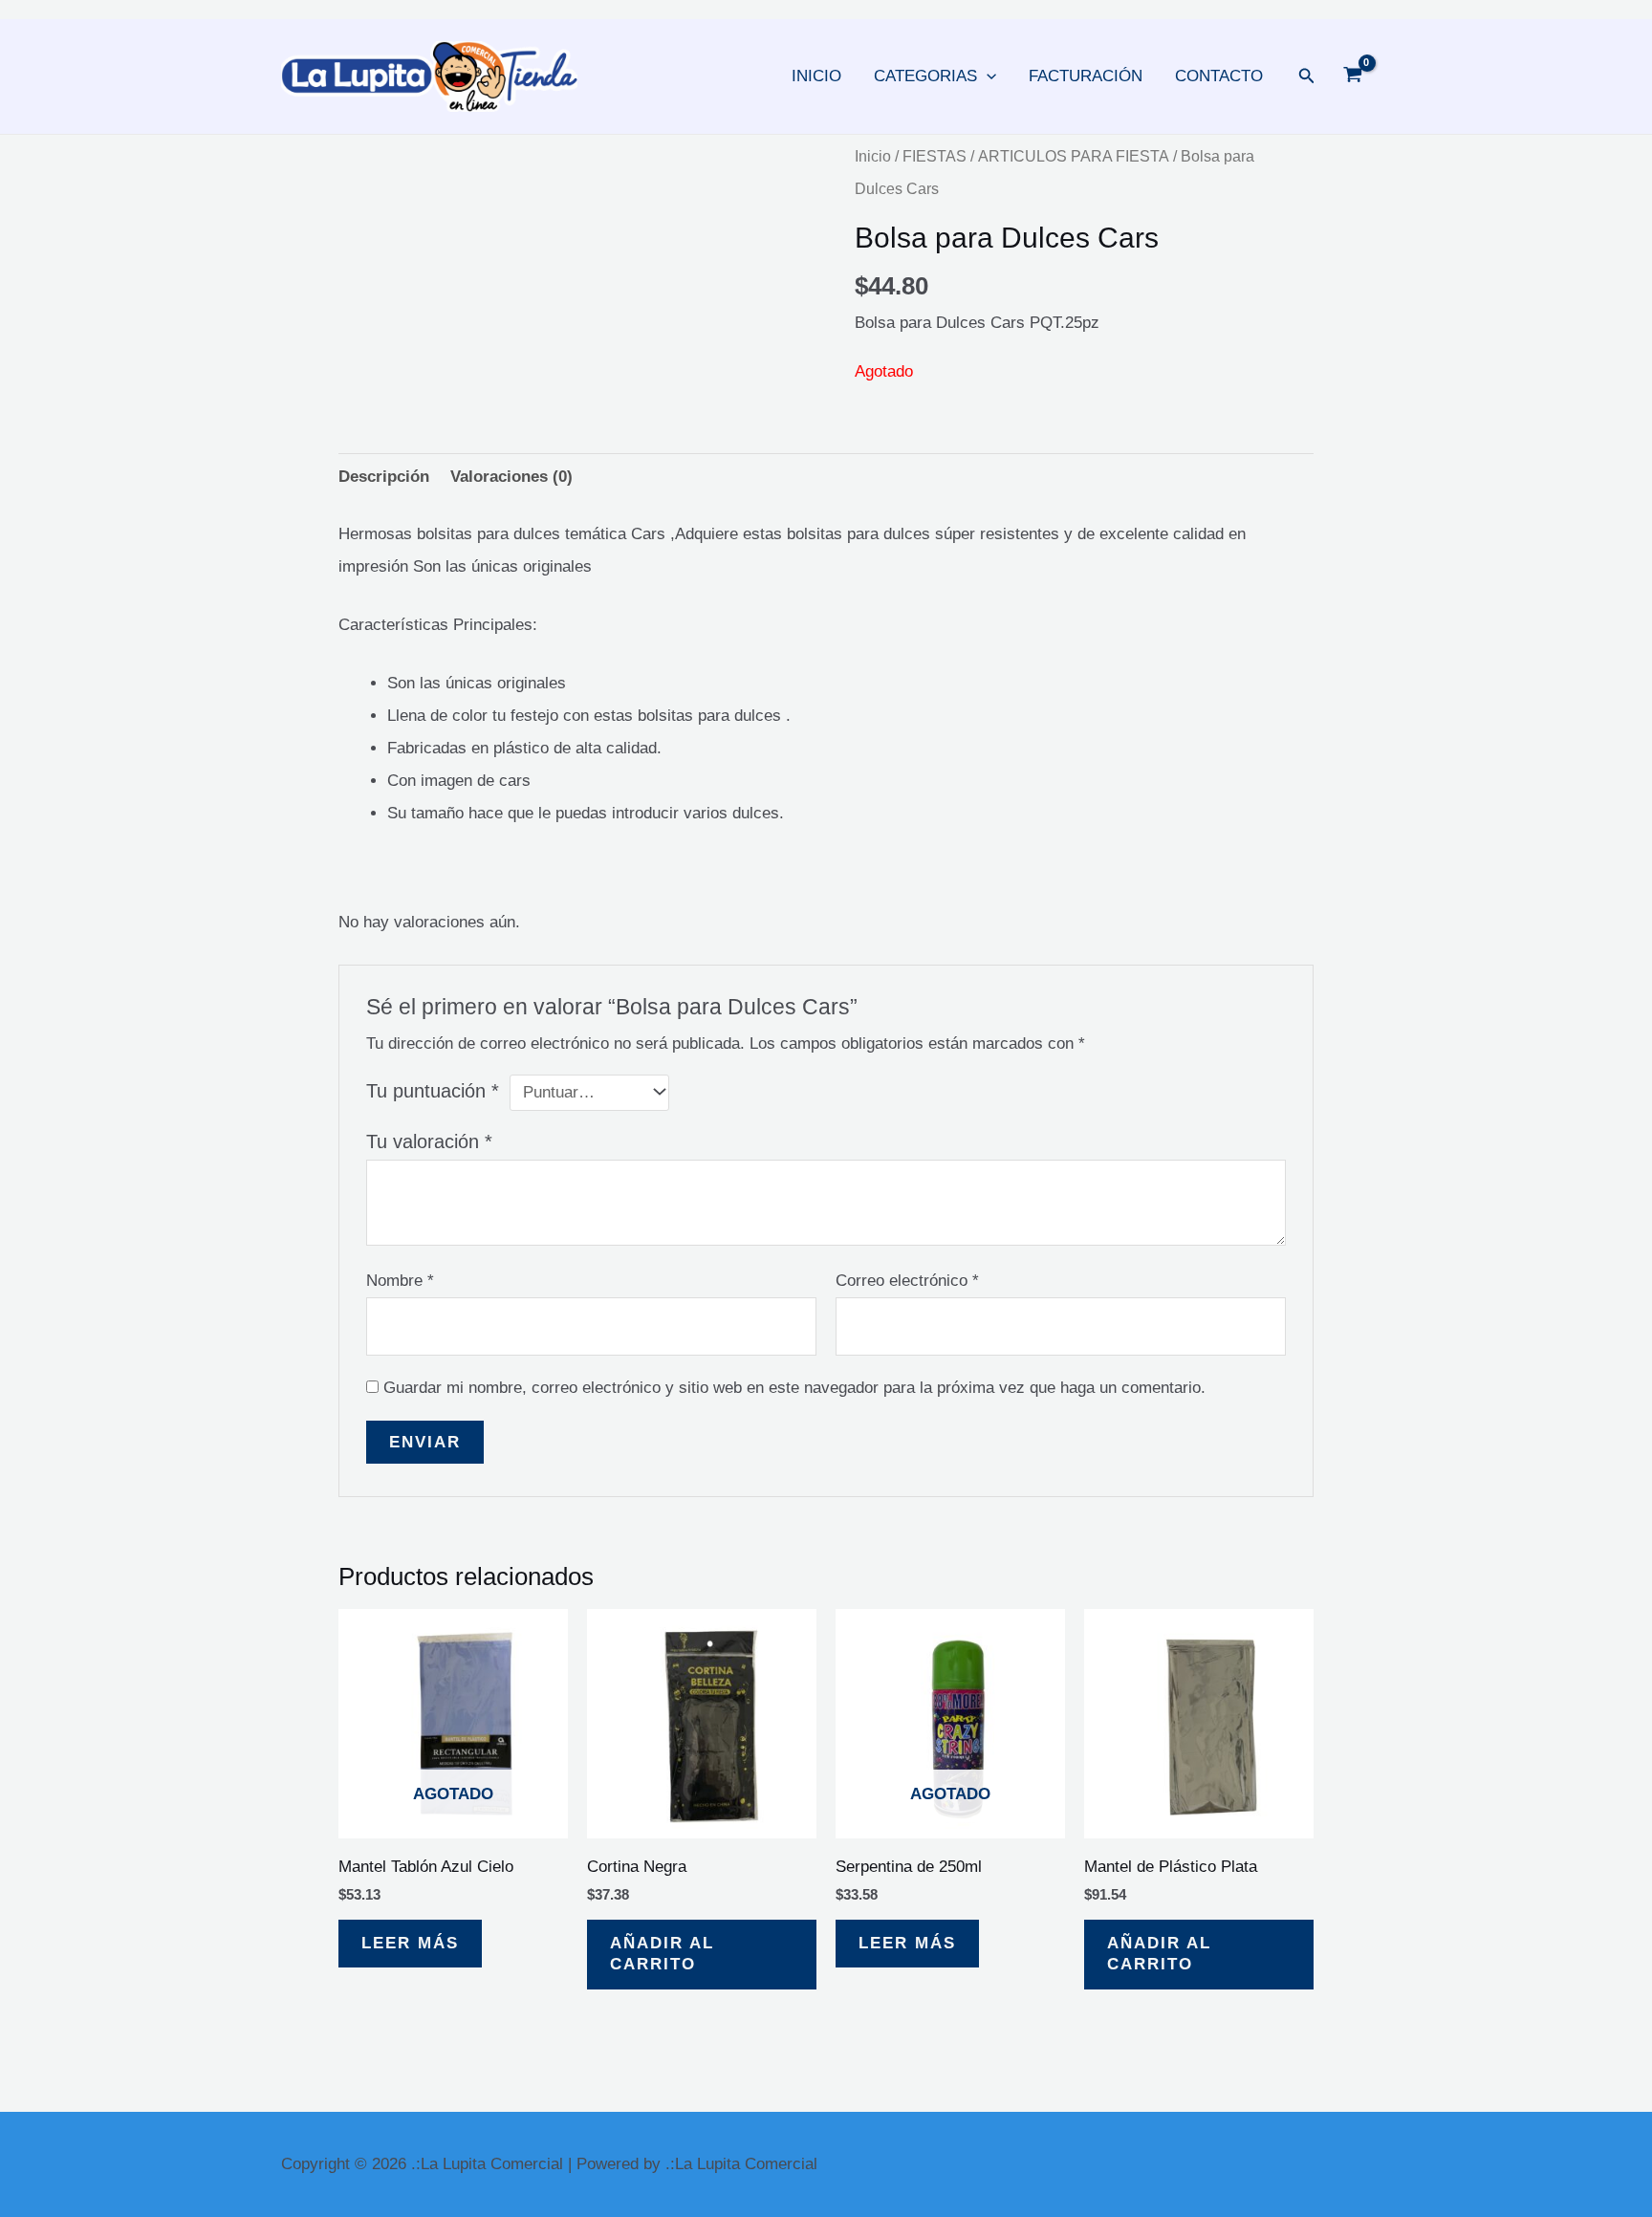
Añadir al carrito (662, 1954)
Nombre (400, 1281)
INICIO (816, 76)
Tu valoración (429, 1141)
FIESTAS (935, 156)
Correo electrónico (907, 1281)
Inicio (873, 156)
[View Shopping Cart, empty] (1353, 76)
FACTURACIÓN (1086, 76)
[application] (987, 76)
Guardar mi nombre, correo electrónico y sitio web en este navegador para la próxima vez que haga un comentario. (794, 1388)
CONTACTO (1219, 76)
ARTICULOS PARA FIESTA (1074, 156)
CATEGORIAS (925, 76)
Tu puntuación (433, 1091)
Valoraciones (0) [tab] (511, 477)
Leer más (410, 1943)
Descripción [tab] (384, 477)
